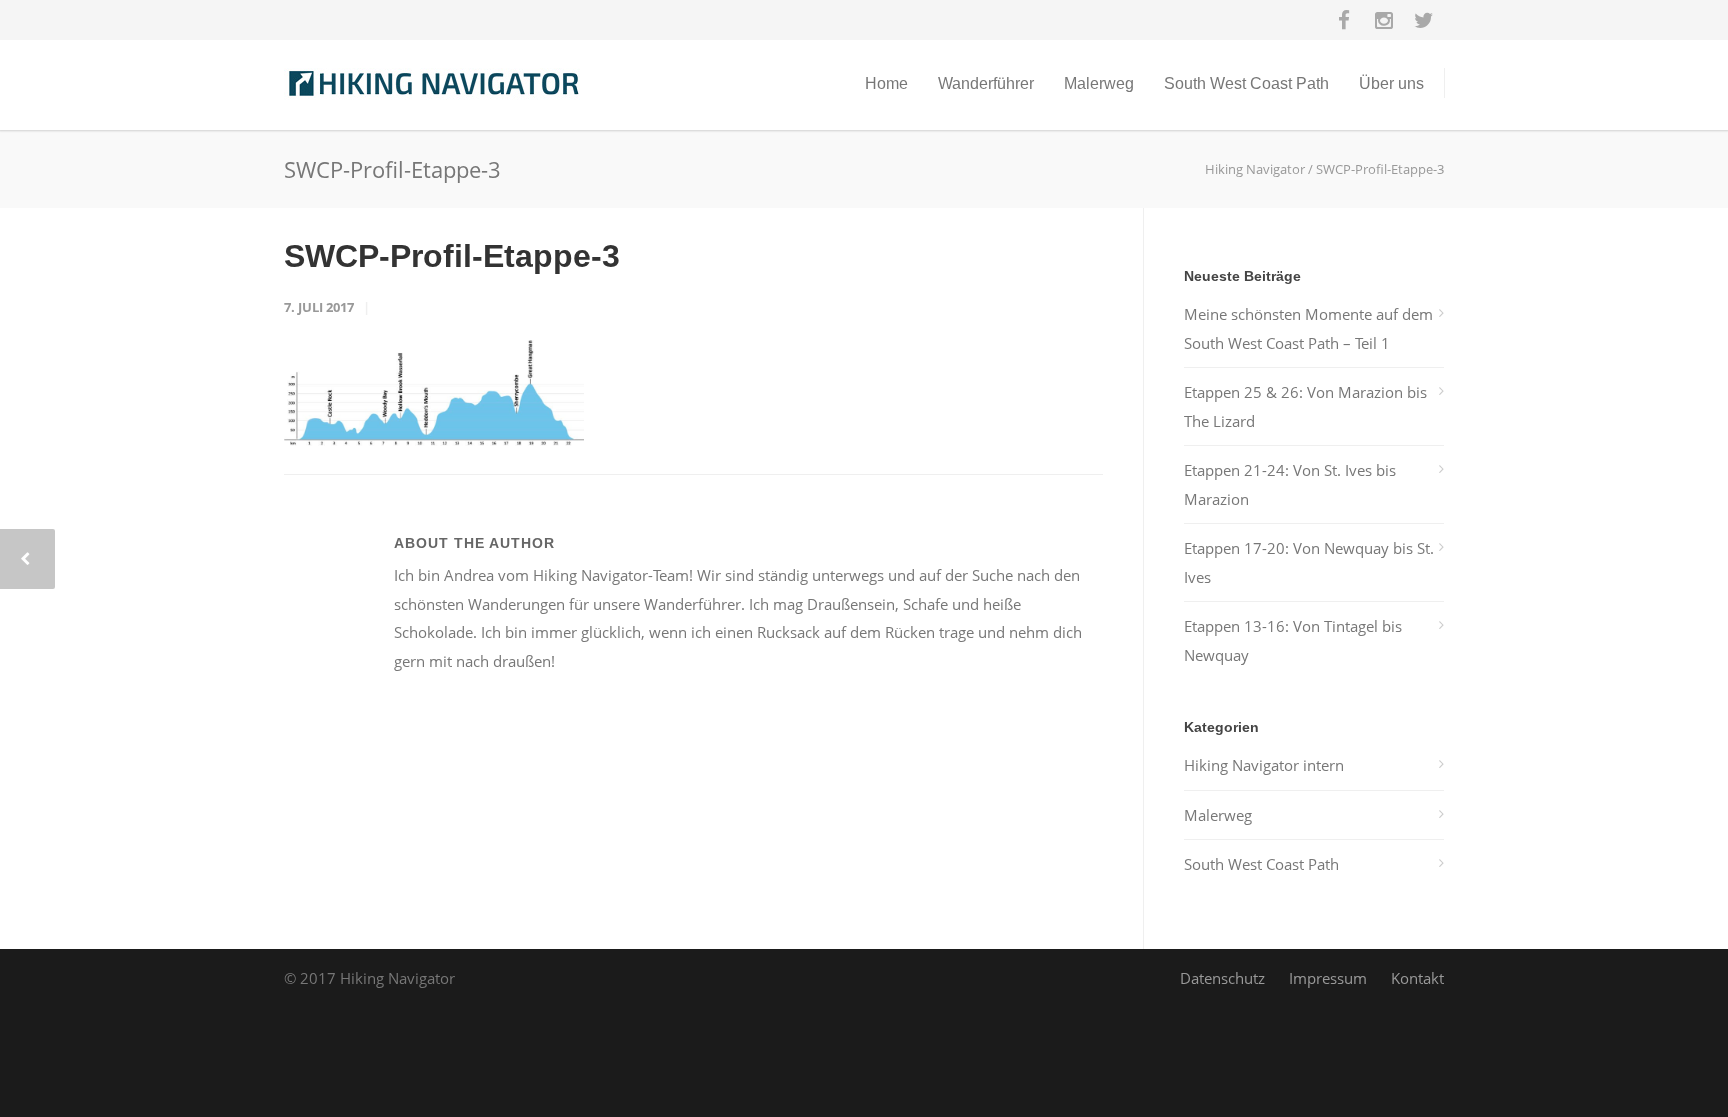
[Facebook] (1344, 20)
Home (886, 83)
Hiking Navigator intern (1264, 765)
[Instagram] (1384, 20)
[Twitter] (1424, 20)
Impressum (1328, 978)
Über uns (1391, 83)
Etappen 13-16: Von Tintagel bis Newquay (1293, 640)
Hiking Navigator (1255, 169)
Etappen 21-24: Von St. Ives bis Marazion (1290, 484)
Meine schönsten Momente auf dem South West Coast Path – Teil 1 (1308, 328)
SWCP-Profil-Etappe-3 (452, 256)
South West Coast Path (1246, 83)
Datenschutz (1222, 978)
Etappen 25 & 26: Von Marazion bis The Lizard (1305, 406)
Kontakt (1417, 978)
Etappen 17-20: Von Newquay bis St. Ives (1309, 562)
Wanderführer (986, 83)
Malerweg (1099, 83)
